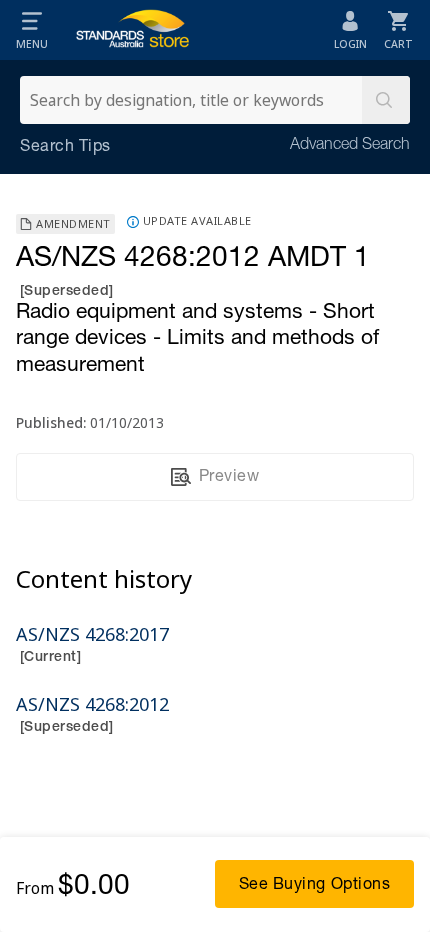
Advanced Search (350, 146)
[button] (32, 30)
